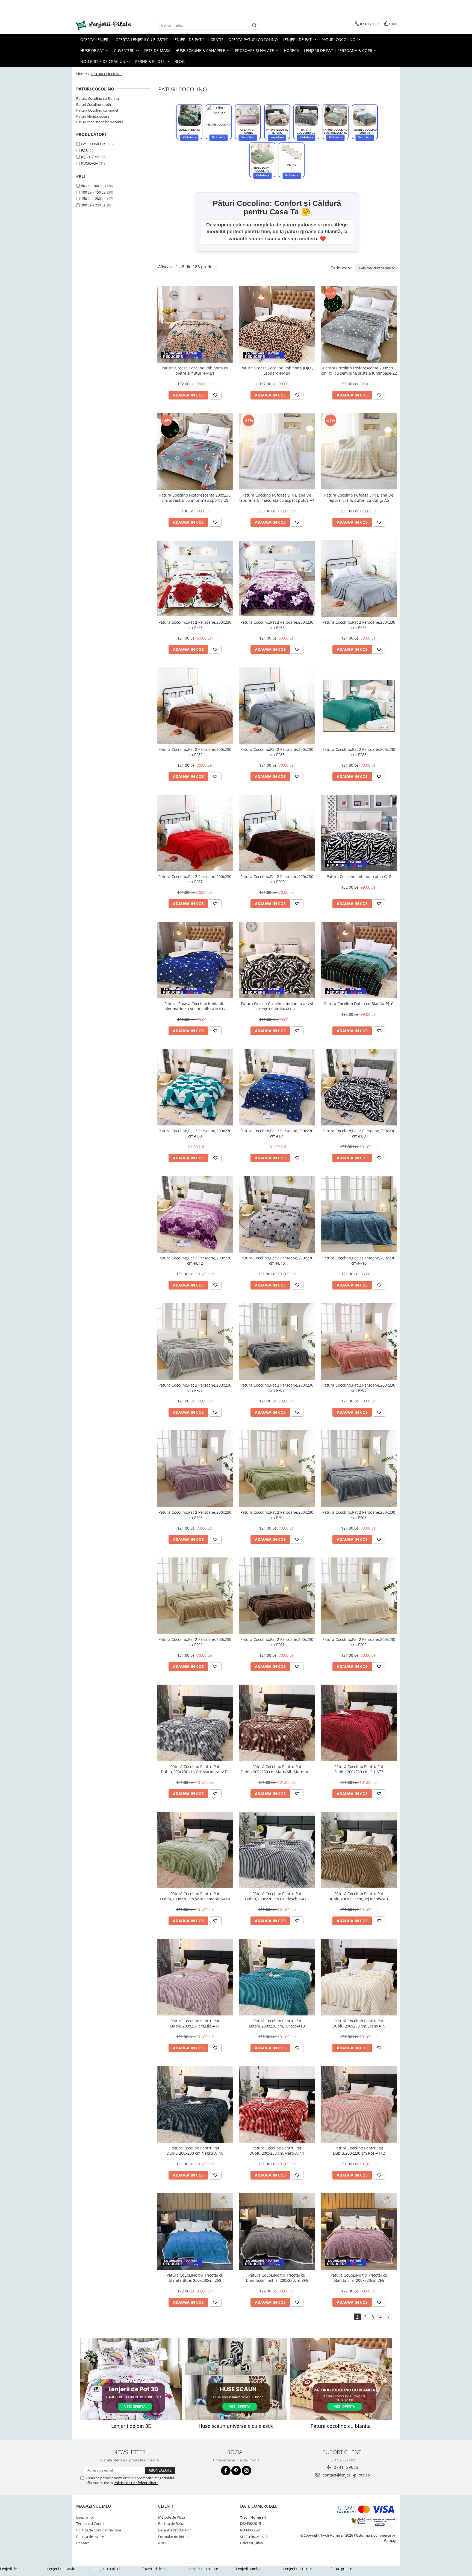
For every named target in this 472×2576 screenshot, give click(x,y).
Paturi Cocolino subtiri (94, 104)
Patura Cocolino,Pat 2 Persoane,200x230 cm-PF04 (277, 1515)
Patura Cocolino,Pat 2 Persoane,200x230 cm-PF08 (195, 1388)
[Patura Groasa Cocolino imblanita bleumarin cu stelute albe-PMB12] (195, 960)
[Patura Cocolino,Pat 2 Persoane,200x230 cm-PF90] (277, 833)
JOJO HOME (90, 157)
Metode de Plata (172, 2517)
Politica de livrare (90, 2537)
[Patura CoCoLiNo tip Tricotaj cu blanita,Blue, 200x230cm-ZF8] (195, 2231)
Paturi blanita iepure (93, 116)
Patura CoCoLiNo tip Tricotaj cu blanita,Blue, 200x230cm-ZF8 (195, 2278)
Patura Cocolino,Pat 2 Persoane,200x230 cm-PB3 (195, 1133)
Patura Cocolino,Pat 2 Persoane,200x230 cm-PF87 (195, 879)
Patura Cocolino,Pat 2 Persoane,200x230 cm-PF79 (359, 625)
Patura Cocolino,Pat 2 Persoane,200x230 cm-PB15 (277, 1261)
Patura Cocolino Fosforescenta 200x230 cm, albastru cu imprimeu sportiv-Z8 (195, 498)
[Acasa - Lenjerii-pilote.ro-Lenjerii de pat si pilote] (104, 25)
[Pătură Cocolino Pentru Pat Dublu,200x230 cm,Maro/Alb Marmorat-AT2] (277, 1723)
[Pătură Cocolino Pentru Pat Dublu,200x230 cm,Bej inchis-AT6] (359, 1850)
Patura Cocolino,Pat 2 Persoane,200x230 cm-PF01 (277, 1642)
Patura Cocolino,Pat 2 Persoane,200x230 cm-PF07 (277, 1388)
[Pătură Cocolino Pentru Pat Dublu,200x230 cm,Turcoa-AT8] (277, 1977)
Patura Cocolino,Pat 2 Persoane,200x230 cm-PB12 (195, 1261)
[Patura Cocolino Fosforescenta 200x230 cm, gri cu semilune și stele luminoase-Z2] (359, 324)
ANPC (163, 2543)
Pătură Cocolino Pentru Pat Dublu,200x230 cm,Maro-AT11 (277, 2151)
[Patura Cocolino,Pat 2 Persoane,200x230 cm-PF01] (277, 1596)
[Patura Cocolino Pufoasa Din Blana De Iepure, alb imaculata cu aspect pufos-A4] (277, 451)
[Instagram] (247, 2471)
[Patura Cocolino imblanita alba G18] (359, 833)
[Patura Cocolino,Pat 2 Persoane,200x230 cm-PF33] (277, 579)
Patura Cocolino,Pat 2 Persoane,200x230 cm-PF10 (359, 1261)
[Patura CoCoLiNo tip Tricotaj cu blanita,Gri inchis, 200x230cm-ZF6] (277, 2231)
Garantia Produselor (175, 2530)
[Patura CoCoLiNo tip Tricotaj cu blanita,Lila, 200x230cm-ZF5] (359, 2231)
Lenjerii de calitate (203, 2569)
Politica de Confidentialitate (136, 2483)
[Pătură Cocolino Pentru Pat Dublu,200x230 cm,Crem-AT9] (359, 1977)
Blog (180, 61)
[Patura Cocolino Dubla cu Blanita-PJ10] (359, 960)
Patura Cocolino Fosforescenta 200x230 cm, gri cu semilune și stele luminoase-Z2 (359, 370)
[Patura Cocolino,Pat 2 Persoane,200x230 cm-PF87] (195, 833)
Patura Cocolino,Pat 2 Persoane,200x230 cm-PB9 (359, 1133)
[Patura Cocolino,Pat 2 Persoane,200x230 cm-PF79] (359, 579)
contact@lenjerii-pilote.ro (346, 2475)
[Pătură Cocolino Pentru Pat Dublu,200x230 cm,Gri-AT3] (359, 1723)
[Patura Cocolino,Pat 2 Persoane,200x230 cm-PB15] (277, 1214)
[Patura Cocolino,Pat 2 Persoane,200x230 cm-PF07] (277, 1341)
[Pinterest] (236, 2471)
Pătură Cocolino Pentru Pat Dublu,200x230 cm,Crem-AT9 (359, 2023)
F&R (84, 150)
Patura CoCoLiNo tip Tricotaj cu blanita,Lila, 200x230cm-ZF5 (359, 2278)
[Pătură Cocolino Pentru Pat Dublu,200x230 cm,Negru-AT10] (195, 2104)
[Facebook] (226, 2471)
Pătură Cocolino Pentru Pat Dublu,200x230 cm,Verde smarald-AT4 (195, 1896)
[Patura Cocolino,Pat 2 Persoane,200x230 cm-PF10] (359, 1214)
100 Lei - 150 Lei (94, 192)
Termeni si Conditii (91, 2524)
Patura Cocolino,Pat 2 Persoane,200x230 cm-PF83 (277, 752)
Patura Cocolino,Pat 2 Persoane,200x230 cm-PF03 (359, 1515)
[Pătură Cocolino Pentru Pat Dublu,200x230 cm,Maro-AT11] (277, 2104)
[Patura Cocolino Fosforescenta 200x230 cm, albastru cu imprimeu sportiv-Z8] (195, 451)
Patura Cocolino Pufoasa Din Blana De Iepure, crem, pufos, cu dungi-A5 (359, 498)
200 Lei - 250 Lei (94, 205)
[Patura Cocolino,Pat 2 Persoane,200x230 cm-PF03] (359, 1469)
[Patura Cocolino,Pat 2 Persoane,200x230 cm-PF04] (277, 1469)
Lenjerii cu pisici (107, 2569)
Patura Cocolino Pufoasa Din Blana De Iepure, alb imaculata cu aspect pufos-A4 (277, 498)
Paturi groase (341, 2569)
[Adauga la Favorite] (215, 395)
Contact (83, 2543)
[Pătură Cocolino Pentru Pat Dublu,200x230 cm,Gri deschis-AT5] (277, 1850)
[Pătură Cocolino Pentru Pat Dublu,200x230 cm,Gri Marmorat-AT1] (195, 1723)
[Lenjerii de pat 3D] (131, 2379)
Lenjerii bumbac (249, 2569)
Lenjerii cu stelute (297, 2569)
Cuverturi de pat (155, 2569)
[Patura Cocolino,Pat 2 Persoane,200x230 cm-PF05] (195, 1469)
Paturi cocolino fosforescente (100, 122)
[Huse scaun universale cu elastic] (236, 2379)
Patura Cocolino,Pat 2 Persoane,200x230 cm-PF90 (277, 879)
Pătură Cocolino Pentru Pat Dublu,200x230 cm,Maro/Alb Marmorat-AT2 (277, 1769)
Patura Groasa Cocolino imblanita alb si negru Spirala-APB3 (277, 1006)
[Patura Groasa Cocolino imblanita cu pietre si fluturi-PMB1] (195, 324)
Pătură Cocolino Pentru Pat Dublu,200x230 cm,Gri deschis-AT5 (277, 1896)
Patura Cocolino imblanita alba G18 (359, 876)
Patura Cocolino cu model (97, 110)
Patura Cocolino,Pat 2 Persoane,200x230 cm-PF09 (359, 1642)
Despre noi (85, 2517)
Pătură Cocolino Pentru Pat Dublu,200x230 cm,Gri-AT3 (359, 1769)
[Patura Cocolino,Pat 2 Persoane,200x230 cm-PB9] (359, 1087)
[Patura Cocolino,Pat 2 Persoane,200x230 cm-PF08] (195, 1341)
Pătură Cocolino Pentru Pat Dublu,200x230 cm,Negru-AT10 (195, 2151)
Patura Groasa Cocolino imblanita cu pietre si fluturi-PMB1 (195, 370)
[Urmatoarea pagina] (388, 2317)
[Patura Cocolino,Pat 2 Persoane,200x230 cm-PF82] (195, 706)
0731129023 (346, 2467)
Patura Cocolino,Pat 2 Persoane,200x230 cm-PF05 (195, 1515)
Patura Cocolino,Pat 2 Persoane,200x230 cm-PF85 (359, 752)
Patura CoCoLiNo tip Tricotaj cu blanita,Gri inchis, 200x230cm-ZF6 (277, 2278)
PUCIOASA (90, 163)
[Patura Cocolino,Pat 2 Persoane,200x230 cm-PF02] (195, 1596)
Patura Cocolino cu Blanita (98, 98)
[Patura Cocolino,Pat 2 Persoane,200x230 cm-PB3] (195, 1087)
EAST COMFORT (94, 144)
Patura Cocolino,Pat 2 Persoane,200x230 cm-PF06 (359, 1388)
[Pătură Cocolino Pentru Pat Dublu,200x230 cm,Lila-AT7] (195, 1977)
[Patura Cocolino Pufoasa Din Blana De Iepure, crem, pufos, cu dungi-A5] (359, 451)
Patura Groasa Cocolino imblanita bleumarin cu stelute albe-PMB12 (195, 1006)
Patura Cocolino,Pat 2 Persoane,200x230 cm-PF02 (195, 1642)
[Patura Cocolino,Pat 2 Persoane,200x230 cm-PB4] (277, 1087)
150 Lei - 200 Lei (94, 199)
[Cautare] (254, 25)
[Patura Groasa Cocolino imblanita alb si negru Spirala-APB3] (277, 960)
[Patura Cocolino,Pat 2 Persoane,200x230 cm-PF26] (195, 578)
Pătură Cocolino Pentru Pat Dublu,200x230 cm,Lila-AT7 (195, 2023)
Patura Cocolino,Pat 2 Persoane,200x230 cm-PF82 (195, 752)
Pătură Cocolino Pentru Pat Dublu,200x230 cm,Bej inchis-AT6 (359, 1896)
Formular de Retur (173, 2537)
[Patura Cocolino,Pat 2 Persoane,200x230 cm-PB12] (195, 1214)
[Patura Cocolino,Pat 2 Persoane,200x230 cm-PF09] (359, 1596)
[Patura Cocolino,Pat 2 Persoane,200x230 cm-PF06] (359, 1341)
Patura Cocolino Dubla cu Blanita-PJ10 (359, 1004)
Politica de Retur (171, 2524)
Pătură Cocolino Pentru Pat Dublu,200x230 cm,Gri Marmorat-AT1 (195, 1769)
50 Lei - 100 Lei (93, 186)
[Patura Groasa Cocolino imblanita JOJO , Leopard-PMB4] (277, 324)
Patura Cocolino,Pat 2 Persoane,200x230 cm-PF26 (195, 625)
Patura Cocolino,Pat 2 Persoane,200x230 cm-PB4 (277, 1133)
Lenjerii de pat (11, 2569)
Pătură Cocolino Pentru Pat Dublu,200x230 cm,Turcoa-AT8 (277, 2023)
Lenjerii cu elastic (61, 2569)
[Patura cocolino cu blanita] (341, 2379)
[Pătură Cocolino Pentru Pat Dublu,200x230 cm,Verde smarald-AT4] (195, 1850)
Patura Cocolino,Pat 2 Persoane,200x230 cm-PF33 (277, 625)
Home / (83, 74)
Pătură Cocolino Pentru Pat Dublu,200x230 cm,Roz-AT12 (359, 2151)
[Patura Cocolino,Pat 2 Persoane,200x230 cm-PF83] (277, 706)
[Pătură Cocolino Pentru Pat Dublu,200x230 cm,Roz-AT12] (359, 2104)
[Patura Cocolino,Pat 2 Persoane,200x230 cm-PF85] (359, 706)
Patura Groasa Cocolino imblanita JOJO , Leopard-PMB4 (277, 370)
